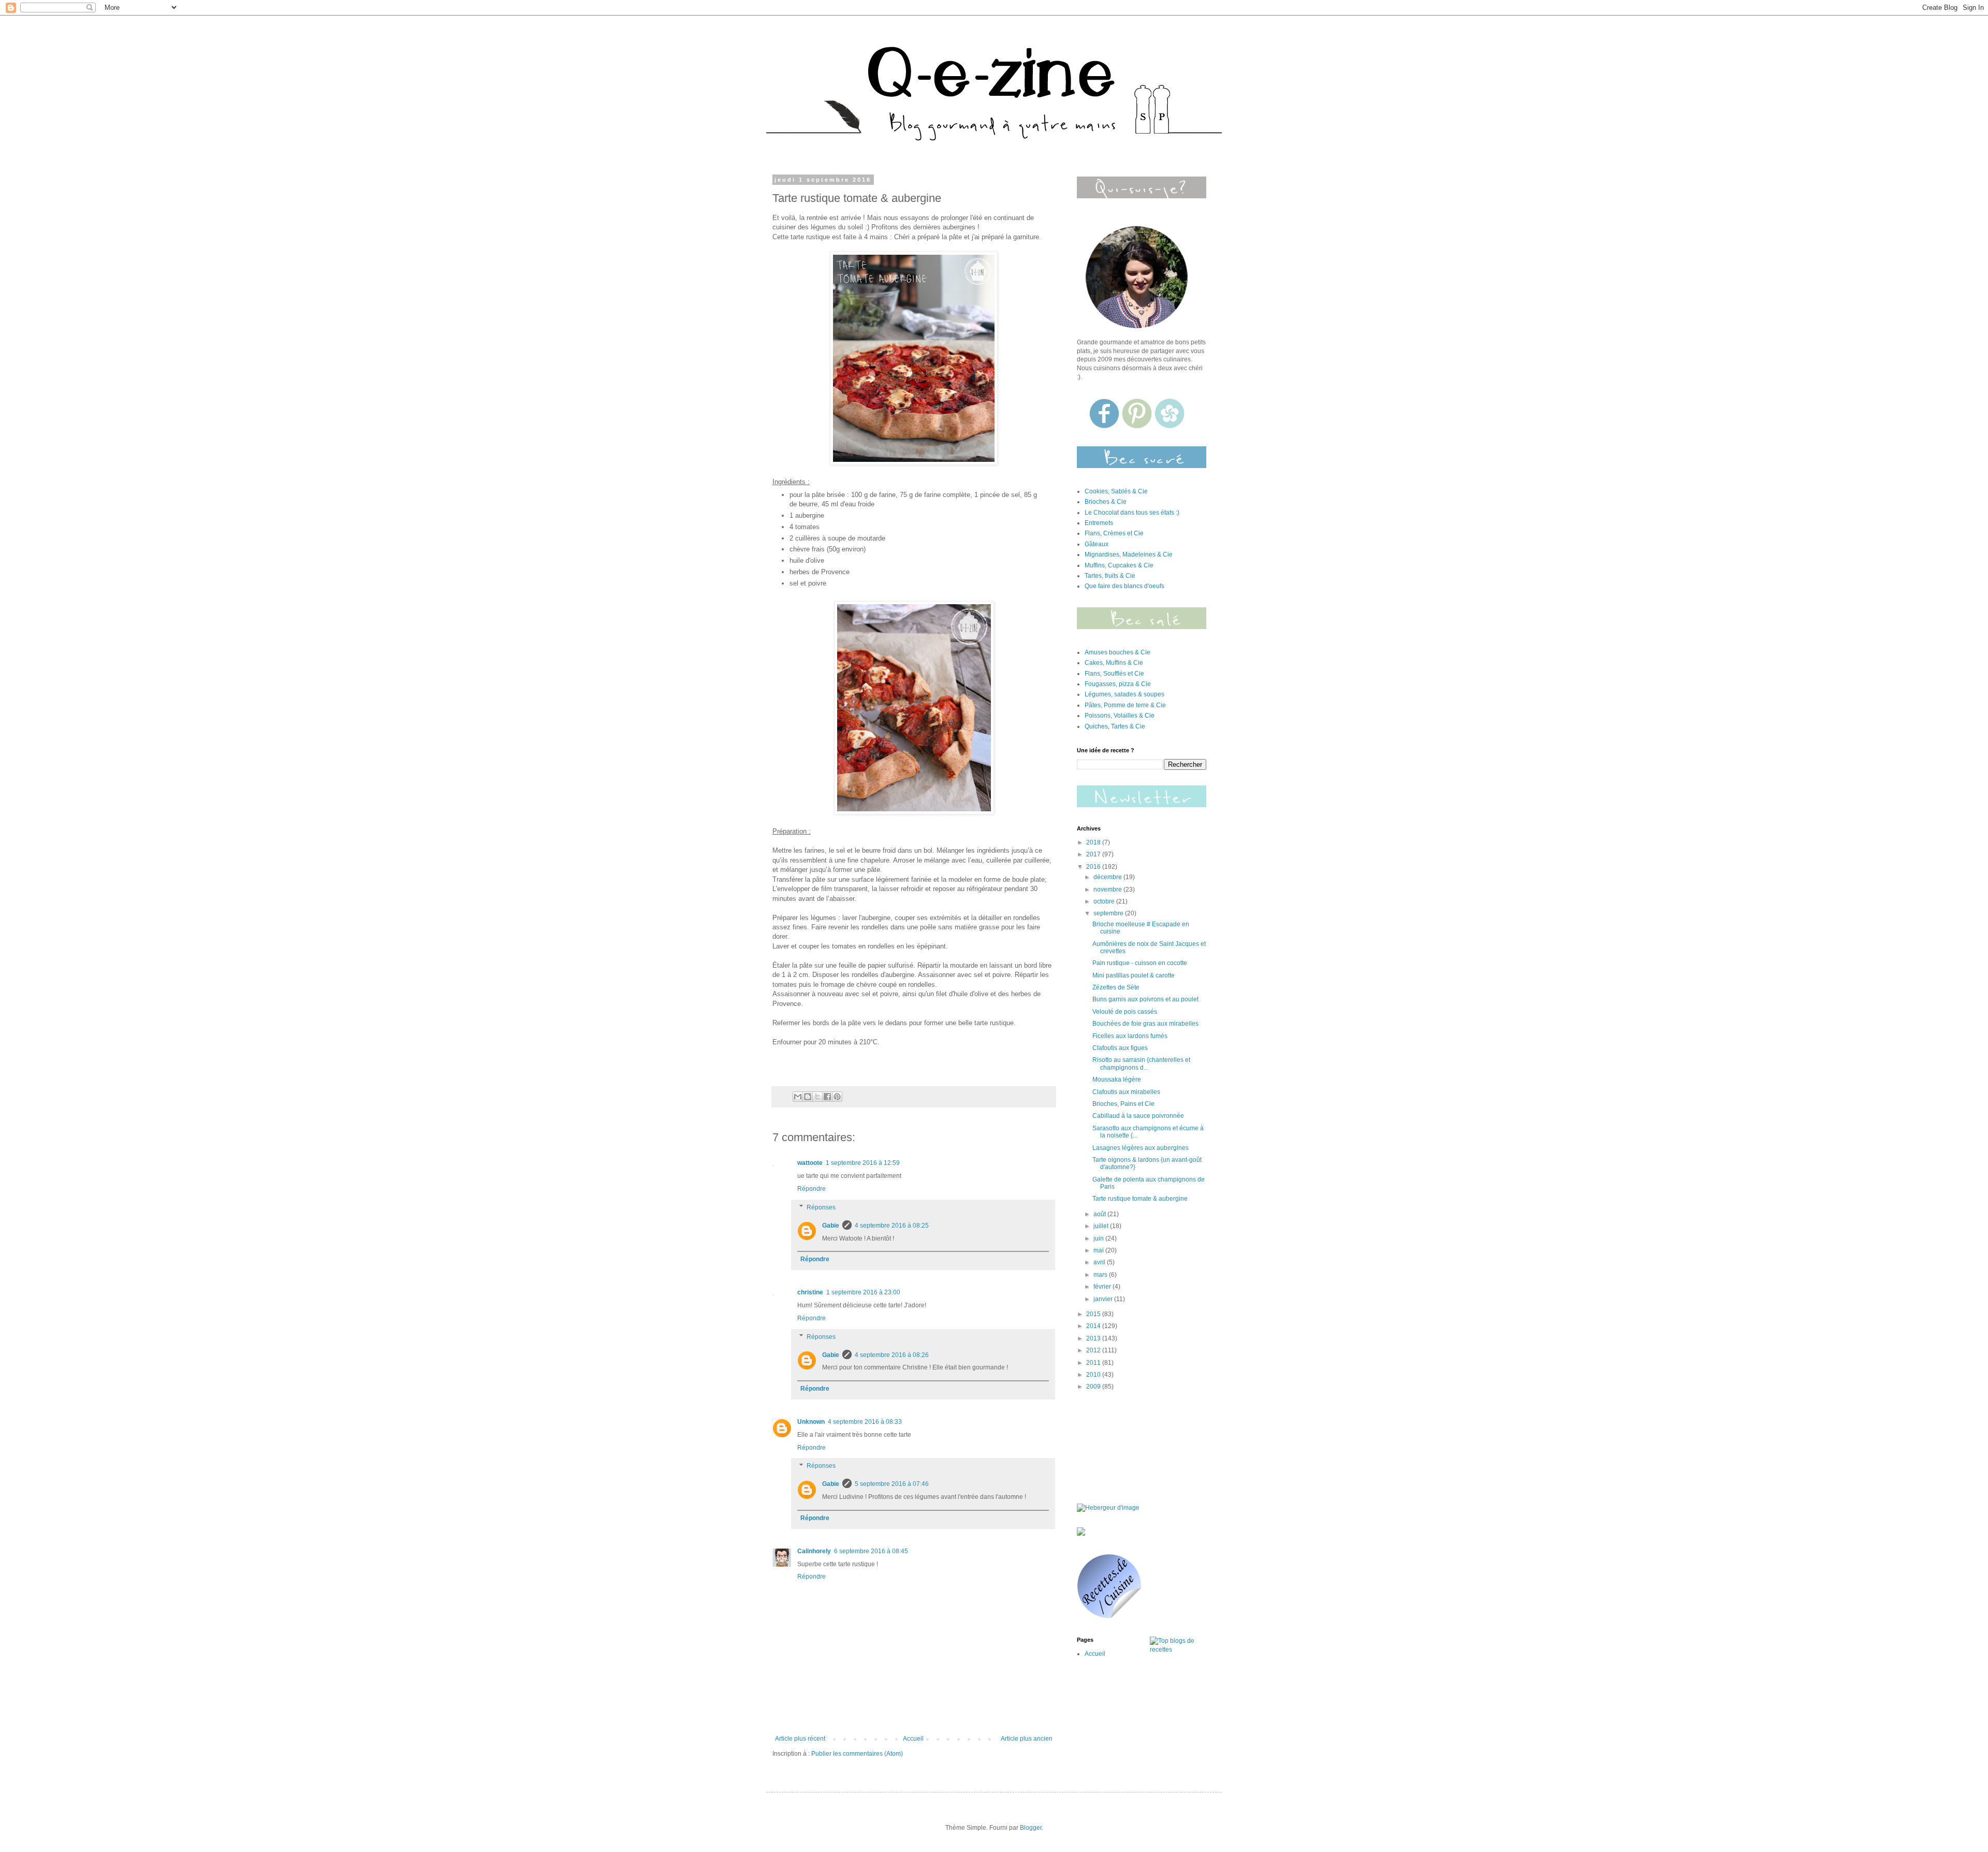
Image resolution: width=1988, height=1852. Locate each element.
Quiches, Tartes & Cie (1115, 726)
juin (1099, 1238)
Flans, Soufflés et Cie (1114, 674)
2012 (1094, 1350)
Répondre (812, 1189)
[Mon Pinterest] (1138, 426)
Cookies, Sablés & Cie (1116, 491)
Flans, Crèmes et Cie (1114, 533)
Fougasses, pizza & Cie (1118, 684)
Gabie (831, 1226)
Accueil (913, 1739)
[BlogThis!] (808, 1097)
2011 (1094, 1363)
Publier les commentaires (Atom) (857, 1754)
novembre (1108, 889)
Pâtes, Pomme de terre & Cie (1125, 705)
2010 (1094, 1375)
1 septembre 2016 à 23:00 (863, 1292)
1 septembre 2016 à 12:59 (863, 1163)
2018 (1094, 842)
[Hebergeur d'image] (1142, 627)
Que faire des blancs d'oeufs (1124, 586)
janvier (1104, 1299)
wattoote (810, 1163)
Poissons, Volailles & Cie (1120, 716)
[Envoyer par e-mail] (798, 1097)
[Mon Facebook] (1105, 426)
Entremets (1099, 523)
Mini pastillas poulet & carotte (1134, 975)
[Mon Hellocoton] (1170, 426)
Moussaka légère (1117, 1080)
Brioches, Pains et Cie (1123, 1104)
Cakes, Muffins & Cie (1114, 663)
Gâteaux (1097, 544)
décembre (1108, 877)
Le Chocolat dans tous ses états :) (1132, 513)
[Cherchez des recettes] (1178, 1650)
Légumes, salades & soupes (1124, 694)
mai (1099, 1250)
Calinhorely (814, 1551)
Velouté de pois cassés (1125, 1012)
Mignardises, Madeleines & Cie (1129, 555)
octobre (1105, 901)
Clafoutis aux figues (1120, 1048)
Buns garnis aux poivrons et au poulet (1145, 999)
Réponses (821, 1207)
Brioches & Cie (1106, 502)
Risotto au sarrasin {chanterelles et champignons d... (1141, 1063)
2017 (1094, 854)
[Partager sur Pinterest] (837, 1097)
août (1100, 1214)
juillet (1102, 1226)
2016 (1094, 867)
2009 (1094, 1387)
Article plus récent (800, 1739)
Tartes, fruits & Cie (1110, 576)
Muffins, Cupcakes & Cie (1119, 565)
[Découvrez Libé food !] (1081, 1534)
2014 (1094, 1326)
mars (1101, 1275)
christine (810, 1292)
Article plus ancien (1027, 1739)
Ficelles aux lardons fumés (1130, 1036)
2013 (1094, 1338)
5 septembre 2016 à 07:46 (892, 1484)
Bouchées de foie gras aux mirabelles (1145, 1024)
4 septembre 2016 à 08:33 (865, 1422)
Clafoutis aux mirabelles (1126, 1092)
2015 (1094, 1314)
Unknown (811, 1422)
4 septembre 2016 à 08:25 (892, 1226)
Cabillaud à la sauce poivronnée (1138, 1116)
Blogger (1031, 1828)
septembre (1109, 913)
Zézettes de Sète (1116, 987)
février (1103, 1287)
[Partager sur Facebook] (827, 1097)
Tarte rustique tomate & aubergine (1140, 1199)
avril (1100, 1262)
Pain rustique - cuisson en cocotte (1140, 963)
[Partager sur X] (817, 1097)
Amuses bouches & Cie (1117, 652)
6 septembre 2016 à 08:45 (871, 1551)
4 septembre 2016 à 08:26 (892, 1355)
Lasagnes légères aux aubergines (1141, 1148)
